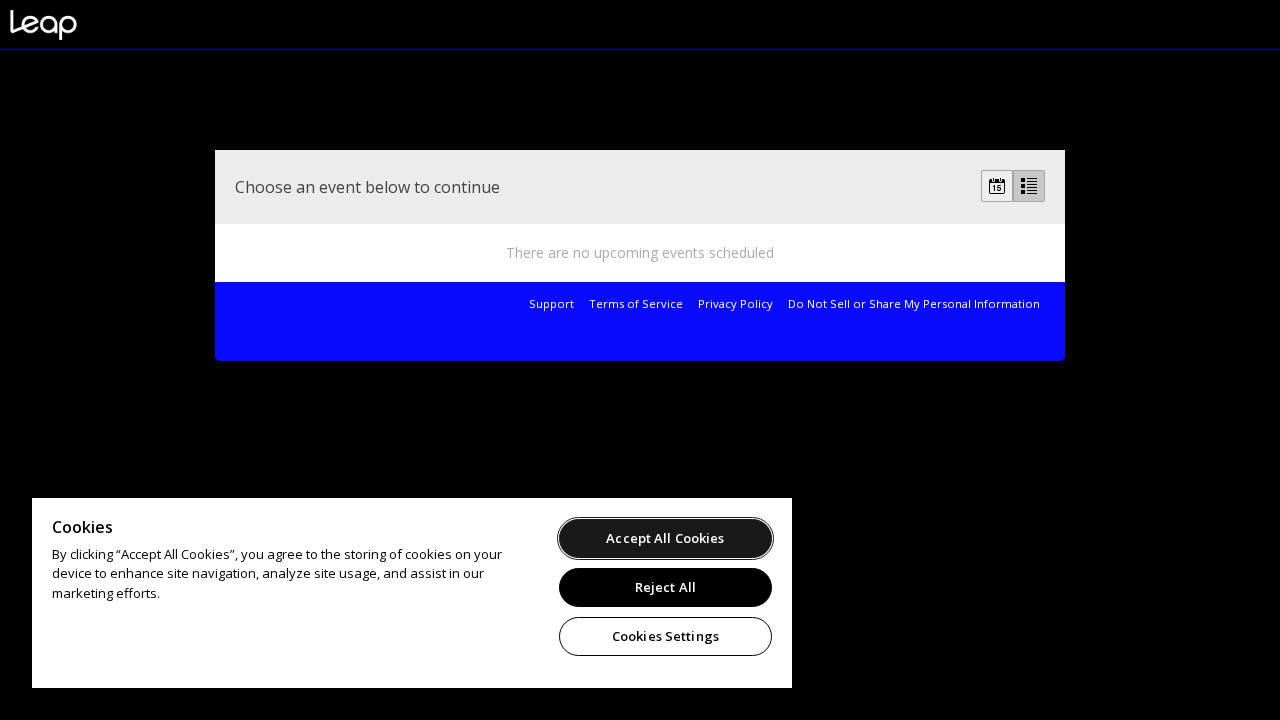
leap (110, 25)
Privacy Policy (735, 303)
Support (551, 303)
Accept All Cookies (665, 538)
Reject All (665, 587)
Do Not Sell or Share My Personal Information (914, 303)
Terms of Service (636, 303)
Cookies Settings (665, 636)
